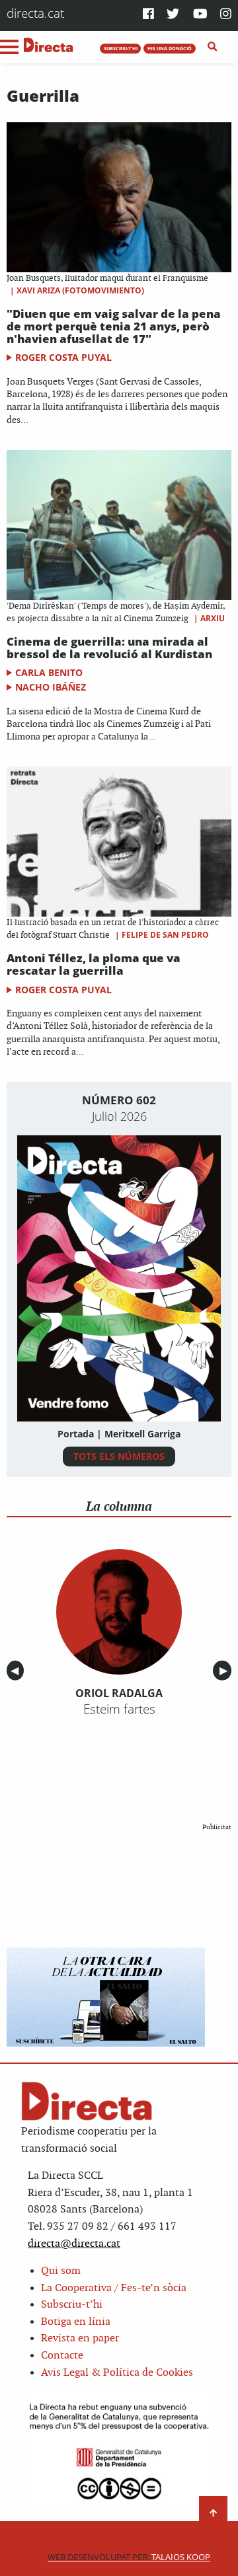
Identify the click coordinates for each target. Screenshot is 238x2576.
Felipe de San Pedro (165, 935)
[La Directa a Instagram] (226, 15)
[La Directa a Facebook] (148, 15)
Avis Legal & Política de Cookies (117, 2373)
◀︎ (17, 1671)
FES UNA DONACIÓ (170, 48)
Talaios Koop (129, 2557)
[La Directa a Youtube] (200, 15)
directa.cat (35, 13)
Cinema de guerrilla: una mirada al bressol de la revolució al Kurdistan (109, 648)
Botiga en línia (76, 2322)
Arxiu (213, 618)
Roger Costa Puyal (63, 357)
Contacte (62, 2356)
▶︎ (225, 1671)
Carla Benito (49, 672)
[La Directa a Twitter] (173, 15)
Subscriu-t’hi (72, 2305)
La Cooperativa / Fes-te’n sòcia (114, 2288)
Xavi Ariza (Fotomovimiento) (80, 290)
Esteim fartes (119, 1709)
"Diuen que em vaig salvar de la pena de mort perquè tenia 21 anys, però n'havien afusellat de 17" (114, 326)
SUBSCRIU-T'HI (121, 48)
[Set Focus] (213, 47)
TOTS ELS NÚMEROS (119, 1456)
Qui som (61, 2271)
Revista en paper (80, 2338)
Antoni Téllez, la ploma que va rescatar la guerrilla (94, 964)
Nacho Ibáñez (51, 687)
